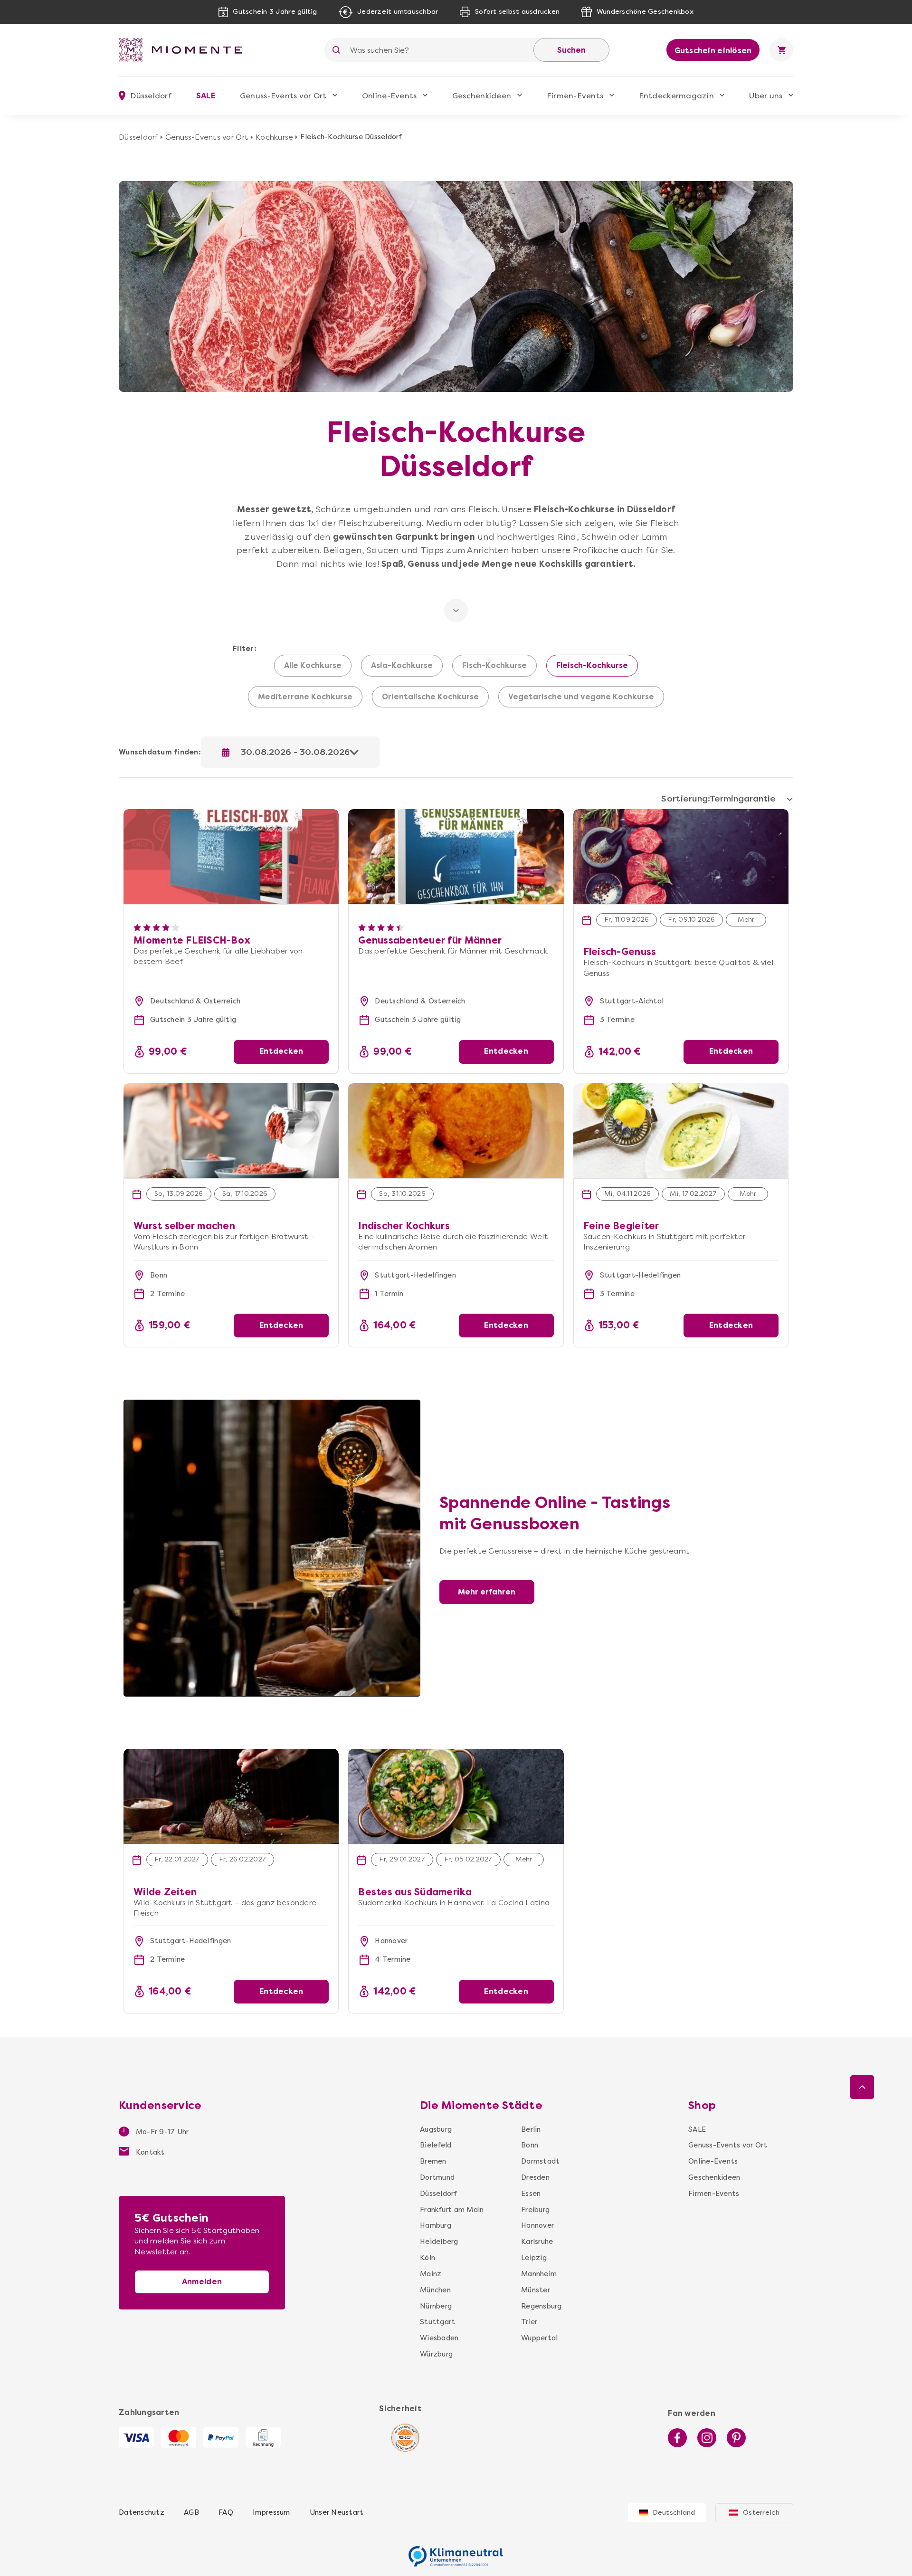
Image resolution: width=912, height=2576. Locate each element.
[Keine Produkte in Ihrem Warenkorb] (781, 50)
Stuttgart (437, 2322)
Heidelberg (439, 2242)
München (435, 2290)
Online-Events (389, 96)
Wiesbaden (439, 2338)
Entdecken (281, 1051)
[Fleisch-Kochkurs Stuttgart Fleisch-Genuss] (681, 857)
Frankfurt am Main (452, 2210)
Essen (531, 2194)
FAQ (226, 2512)
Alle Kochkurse (313, 666)
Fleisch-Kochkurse (592, 666)
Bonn (530, 2145)
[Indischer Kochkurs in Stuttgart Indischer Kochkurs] (456, 1131)
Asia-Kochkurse (402, 666)
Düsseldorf (138, 137)
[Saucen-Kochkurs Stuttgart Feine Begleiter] (681, 1131)
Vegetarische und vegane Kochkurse (581, 697)
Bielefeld (436, 2145)
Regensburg (541, 2306)
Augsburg (436, 2129)
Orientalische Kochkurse (430, 697)
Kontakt (149, 2152)
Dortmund (437, 2177)
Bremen (433, 2161)
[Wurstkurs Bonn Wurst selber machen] (231, 1131)
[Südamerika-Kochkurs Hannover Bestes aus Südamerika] (456, 1796)
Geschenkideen (482, 96)
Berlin (531, 2129)
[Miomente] (184, 50)
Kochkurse (274, 137)
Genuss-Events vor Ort (283, 96)
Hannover (537, 2225)
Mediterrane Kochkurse (305, 697)
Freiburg (535, 2210)
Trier (529, 2322)
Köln (427, 2258)
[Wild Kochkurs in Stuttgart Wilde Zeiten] (231, 1796)
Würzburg (436, 2354)
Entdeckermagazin (676, 96)
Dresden (535, 2177)
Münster (536, 2290)
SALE (206, 96)
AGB (191, 2512)
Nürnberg (436, 2306)
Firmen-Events (575, 96)
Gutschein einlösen (713, 51)
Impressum (271, 2512)
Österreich (761, 2513)
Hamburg (436, 2225)
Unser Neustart (337, 2512)
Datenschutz (142, 2512)
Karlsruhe (537, 2242)
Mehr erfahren (487, 1592)
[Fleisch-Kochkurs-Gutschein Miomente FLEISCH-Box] (231, 814)
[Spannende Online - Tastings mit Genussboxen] (272, 1405)
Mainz (431, 2274)
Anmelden (202, 2282)
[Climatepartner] (456, 2551)
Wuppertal (539, 2338)
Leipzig (534, 2258)
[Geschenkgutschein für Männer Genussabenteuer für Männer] (456, 814)
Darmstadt (540, 2161)
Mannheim (539, 2274)
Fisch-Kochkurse (494, 666)
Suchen (571, 50)
